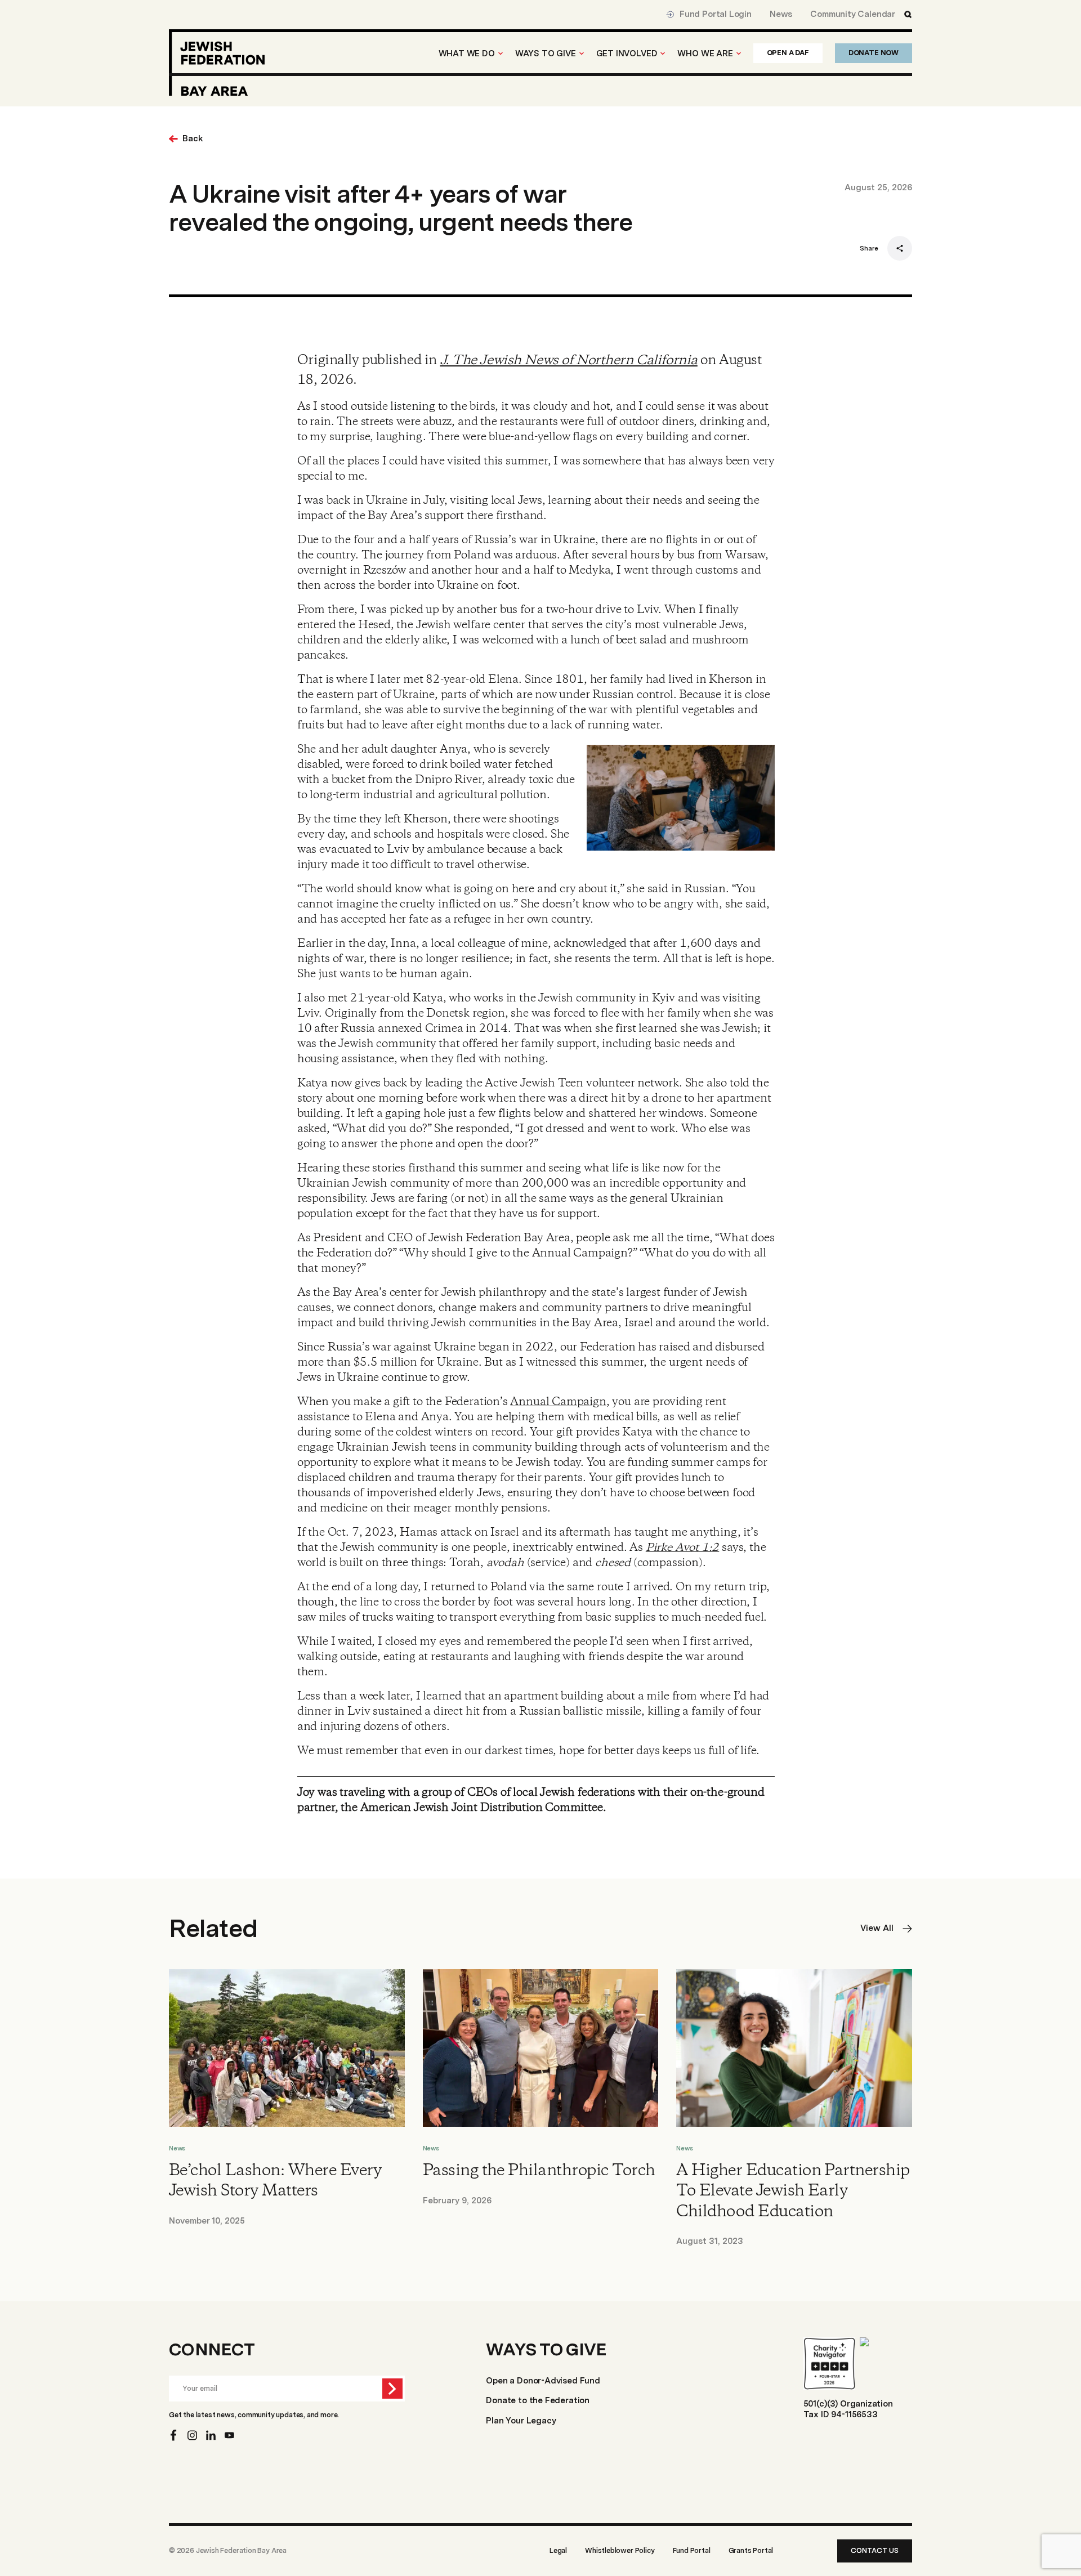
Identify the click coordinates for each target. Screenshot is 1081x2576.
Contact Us (875, 2550)
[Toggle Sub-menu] (501, 53)
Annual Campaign (558, 1402)
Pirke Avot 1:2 (682, 1548)
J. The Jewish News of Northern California (569, 361)
